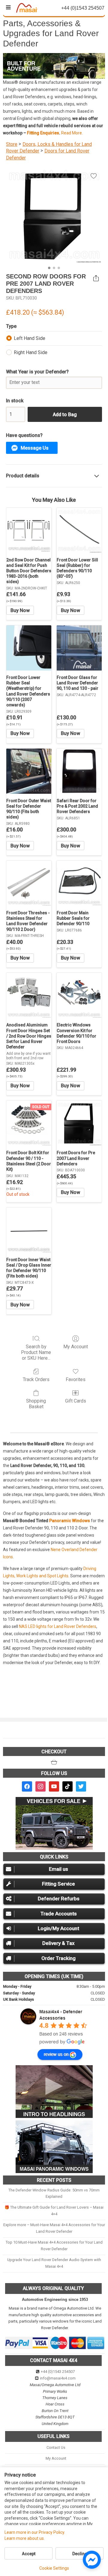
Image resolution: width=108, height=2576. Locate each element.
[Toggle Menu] (8, 8)
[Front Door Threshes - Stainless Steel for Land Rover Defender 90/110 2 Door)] (29, 883)
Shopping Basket (36, 1404)
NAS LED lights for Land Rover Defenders (58, 1626)
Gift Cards (76, 1401)
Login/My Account (58, 1928)
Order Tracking (58, 1958)
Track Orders (36, 1379)
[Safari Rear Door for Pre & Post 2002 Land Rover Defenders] (79, 771)
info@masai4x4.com (58, 2378)
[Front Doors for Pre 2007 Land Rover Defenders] (79, 1123)
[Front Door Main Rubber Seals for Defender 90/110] (79, 883)
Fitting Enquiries (43, 133)
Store (12, 144)
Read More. (72, 133)
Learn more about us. (25, 2538)
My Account (76, 1347)
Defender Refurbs (59, 1899)
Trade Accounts (59, 1914)
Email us (58, 1869)
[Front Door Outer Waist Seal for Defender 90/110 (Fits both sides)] (29, 771)
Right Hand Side (31, 352)
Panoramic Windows (70, 1521)
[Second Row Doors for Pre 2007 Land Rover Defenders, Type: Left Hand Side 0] (54, 215)
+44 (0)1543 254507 (58, 2372)
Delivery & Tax (58, 1943)
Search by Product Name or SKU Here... (36, 1352)
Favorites (76, 1379)
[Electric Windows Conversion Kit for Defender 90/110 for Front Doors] (79, 995)
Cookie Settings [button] (54, 2568)
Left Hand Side (30, 338)
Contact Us (56, 2447)
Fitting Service (58, 1884)
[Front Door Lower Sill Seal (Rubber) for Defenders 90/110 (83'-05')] (79, 530)
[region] (54, 66)
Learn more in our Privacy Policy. (35, 2532)
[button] (32, 448)
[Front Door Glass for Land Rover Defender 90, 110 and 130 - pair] (79, 648)
